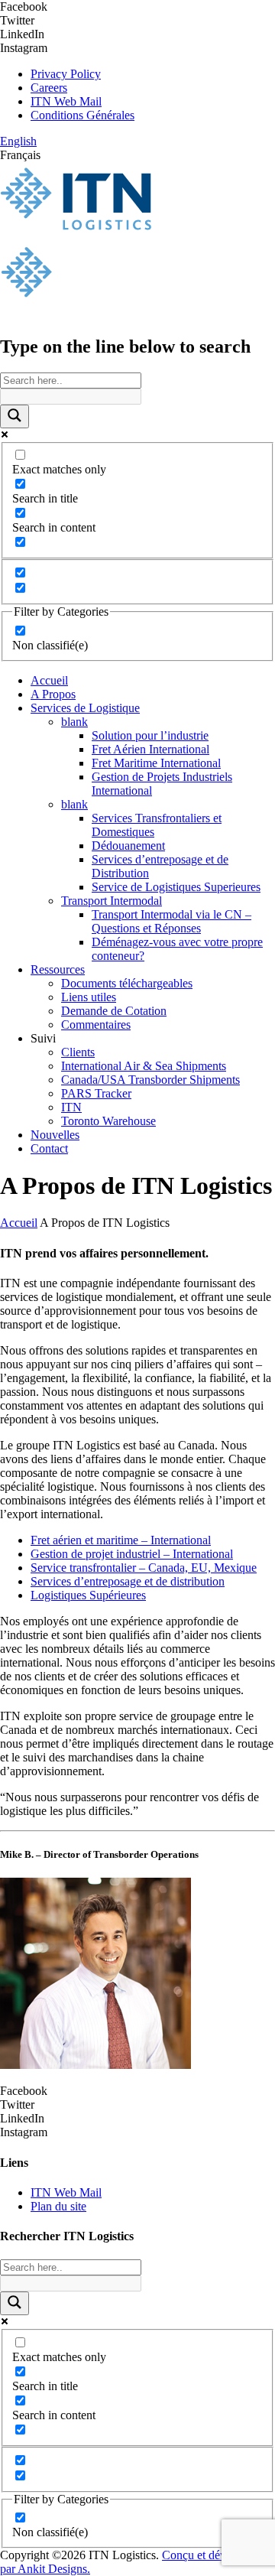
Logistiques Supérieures (88, 1595)
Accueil (19, 1223)
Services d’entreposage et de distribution (128, 1581)
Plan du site (58, 2206)
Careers (49, 88)
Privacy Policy (66, 74)
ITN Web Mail (66, 101)
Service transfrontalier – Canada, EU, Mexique (144, 1568)
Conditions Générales (82, 115)
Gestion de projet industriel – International (132, 1554)
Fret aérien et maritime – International (121, 1540)
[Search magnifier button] (15, 416)
